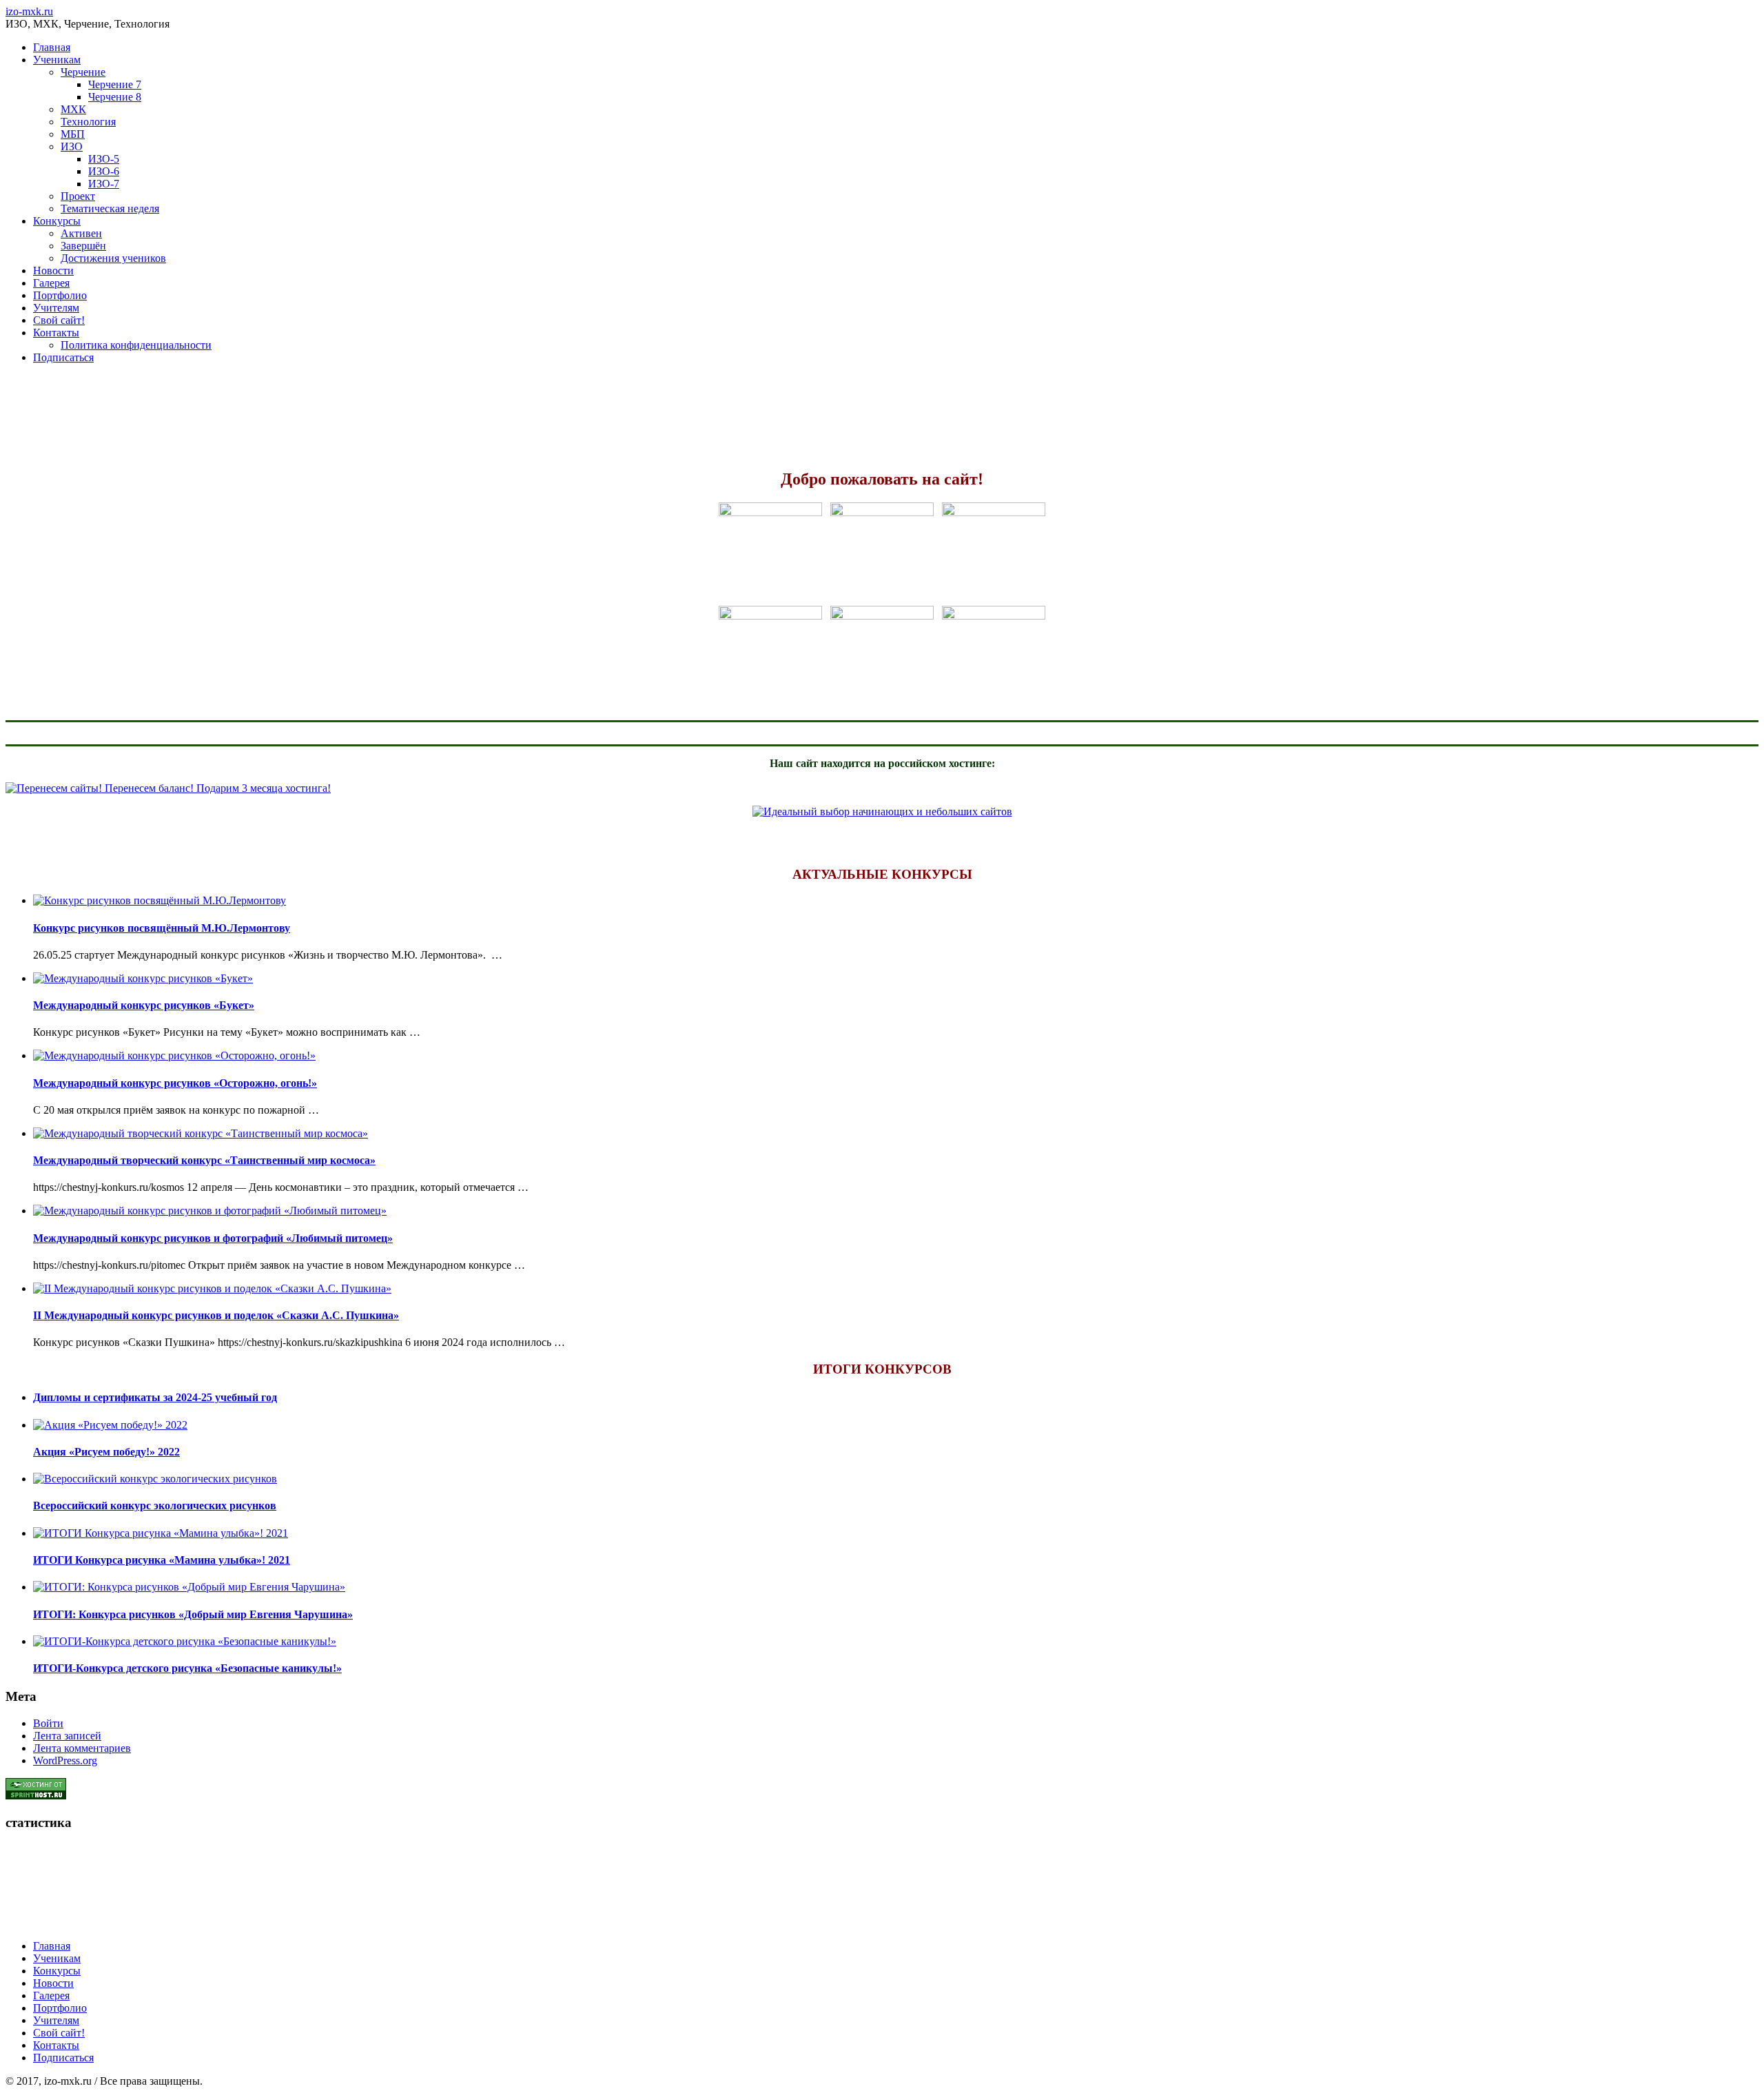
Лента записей (67, 1736)
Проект (78, 196)
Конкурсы (57, 221)
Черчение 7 (115, 84)
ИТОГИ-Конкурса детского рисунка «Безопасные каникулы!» (187, 1668)
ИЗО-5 (104, 159)
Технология (88, 122)
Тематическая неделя (110, 208)
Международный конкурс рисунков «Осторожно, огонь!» (175, 1083)
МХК (73, 109)
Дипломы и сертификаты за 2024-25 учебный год (155, 1397)
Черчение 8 (115, 97)
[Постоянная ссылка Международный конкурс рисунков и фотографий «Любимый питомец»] (210, 1211)
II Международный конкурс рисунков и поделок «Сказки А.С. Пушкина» (216, 1315)
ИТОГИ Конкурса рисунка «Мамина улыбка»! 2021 (162, 1560)
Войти (48, 1723)
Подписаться (63, 357)
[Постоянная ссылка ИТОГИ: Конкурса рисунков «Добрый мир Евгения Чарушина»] (189, 1587)
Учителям (56, 308)
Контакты (56, 333)
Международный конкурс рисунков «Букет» (144, 1005)
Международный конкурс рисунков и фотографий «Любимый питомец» (213, 1238)
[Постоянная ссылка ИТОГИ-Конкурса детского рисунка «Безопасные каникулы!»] (185, 1641)
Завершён (83, 246)
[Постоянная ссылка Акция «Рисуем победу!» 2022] (110, 1425)
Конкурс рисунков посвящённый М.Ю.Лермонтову (162, 928)
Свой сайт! (59, 320)
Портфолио (60, 295)
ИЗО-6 (104, 171)
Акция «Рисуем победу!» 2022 (106, 1452)
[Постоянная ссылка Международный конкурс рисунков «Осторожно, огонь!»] (174, 1055)
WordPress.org (65, 1760)
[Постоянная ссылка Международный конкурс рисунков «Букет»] (143, 978)
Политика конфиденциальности (136, 345)
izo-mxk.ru (29, 11)
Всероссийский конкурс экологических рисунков (155, 1505)
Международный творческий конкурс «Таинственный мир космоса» (204, 1160)
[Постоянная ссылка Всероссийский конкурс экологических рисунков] (155, 1479)
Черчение (83, 72)
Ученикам (57, 60)
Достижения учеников (113, 258)
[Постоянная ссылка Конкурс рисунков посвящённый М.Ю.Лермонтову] (160, 900)
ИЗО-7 (104, 184)
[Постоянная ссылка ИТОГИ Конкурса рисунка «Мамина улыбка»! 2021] (161, 1533)
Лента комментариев (82, 1748)
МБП (73, 134)
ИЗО (72, 146)
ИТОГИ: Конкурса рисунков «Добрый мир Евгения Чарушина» (193, 1614)
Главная (52, 47)
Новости (53, 270)
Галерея (51, 283)
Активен (81, 233)
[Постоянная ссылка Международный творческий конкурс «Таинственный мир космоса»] (201, 1133)
